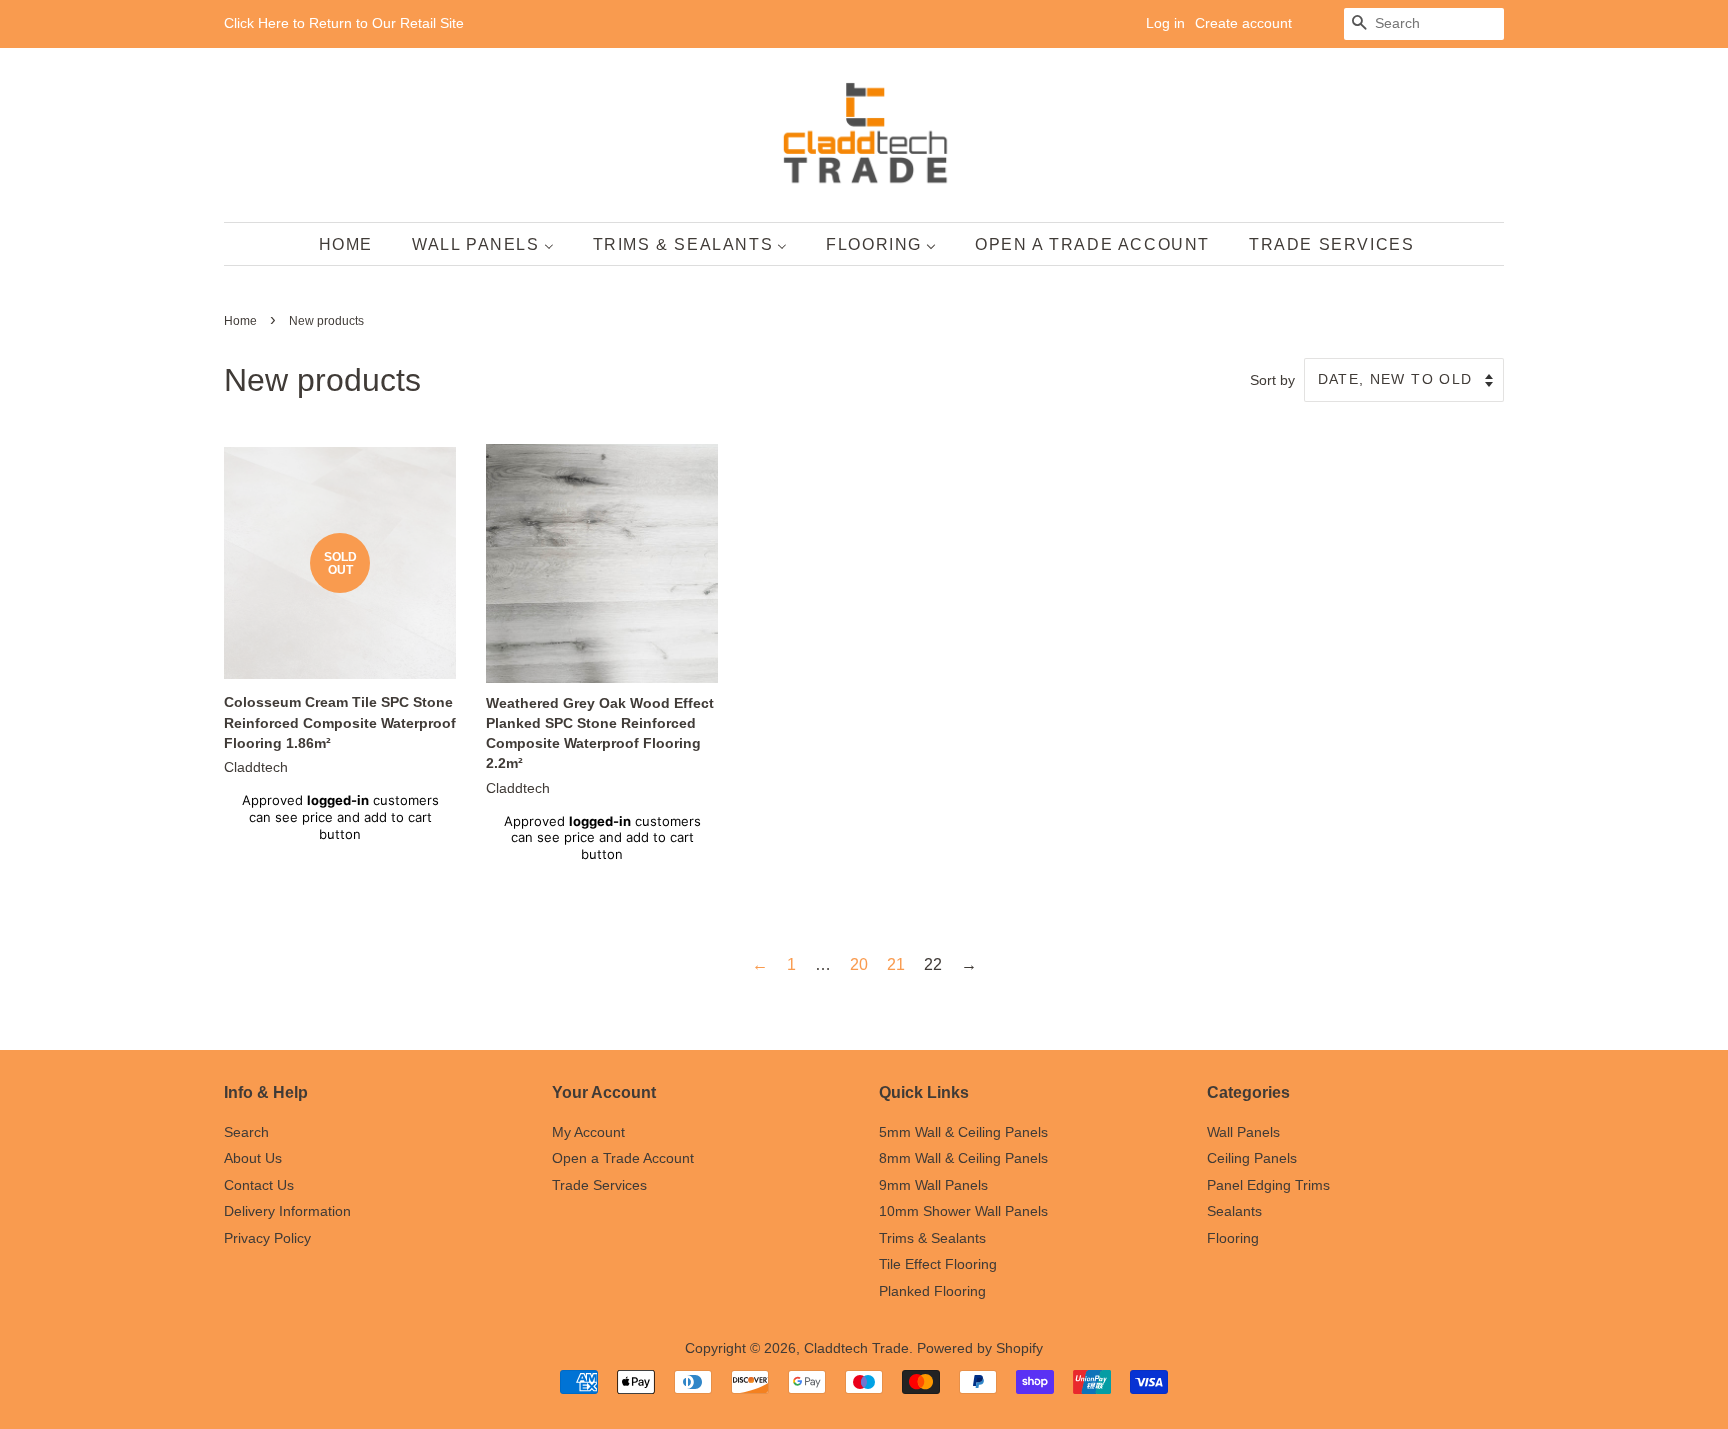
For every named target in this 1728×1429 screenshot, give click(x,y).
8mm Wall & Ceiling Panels (963, 1158)
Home (240, 321)
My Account (588, 1132)
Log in (1165, 23)
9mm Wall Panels (933, 1185)
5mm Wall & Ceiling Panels (963, 1132)
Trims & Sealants (932, 1238)
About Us (253, 1158)
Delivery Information (287, 1211)
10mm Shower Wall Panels (963, 1211)
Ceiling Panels (1252, 1158)
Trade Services (599, 1185)
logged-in (338, 800)
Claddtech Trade (856, 1348)
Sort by (1272, 380)
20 (859, 964)
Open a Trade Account (623, 1158)
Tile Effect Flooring (938, 1264)
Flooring (1233, 1238)
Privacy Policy (267, 1238)
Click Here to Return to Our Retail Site (344, 23)
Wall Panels (1243, 1132)
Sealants (1234, 1211)
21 (896, 964)
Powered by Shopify (980, 1348)
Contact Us (259, 1185)
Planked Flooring (932, 1291)
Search (246, 1132)
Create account (1243, 23)
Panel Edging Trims (1268, 1185)
